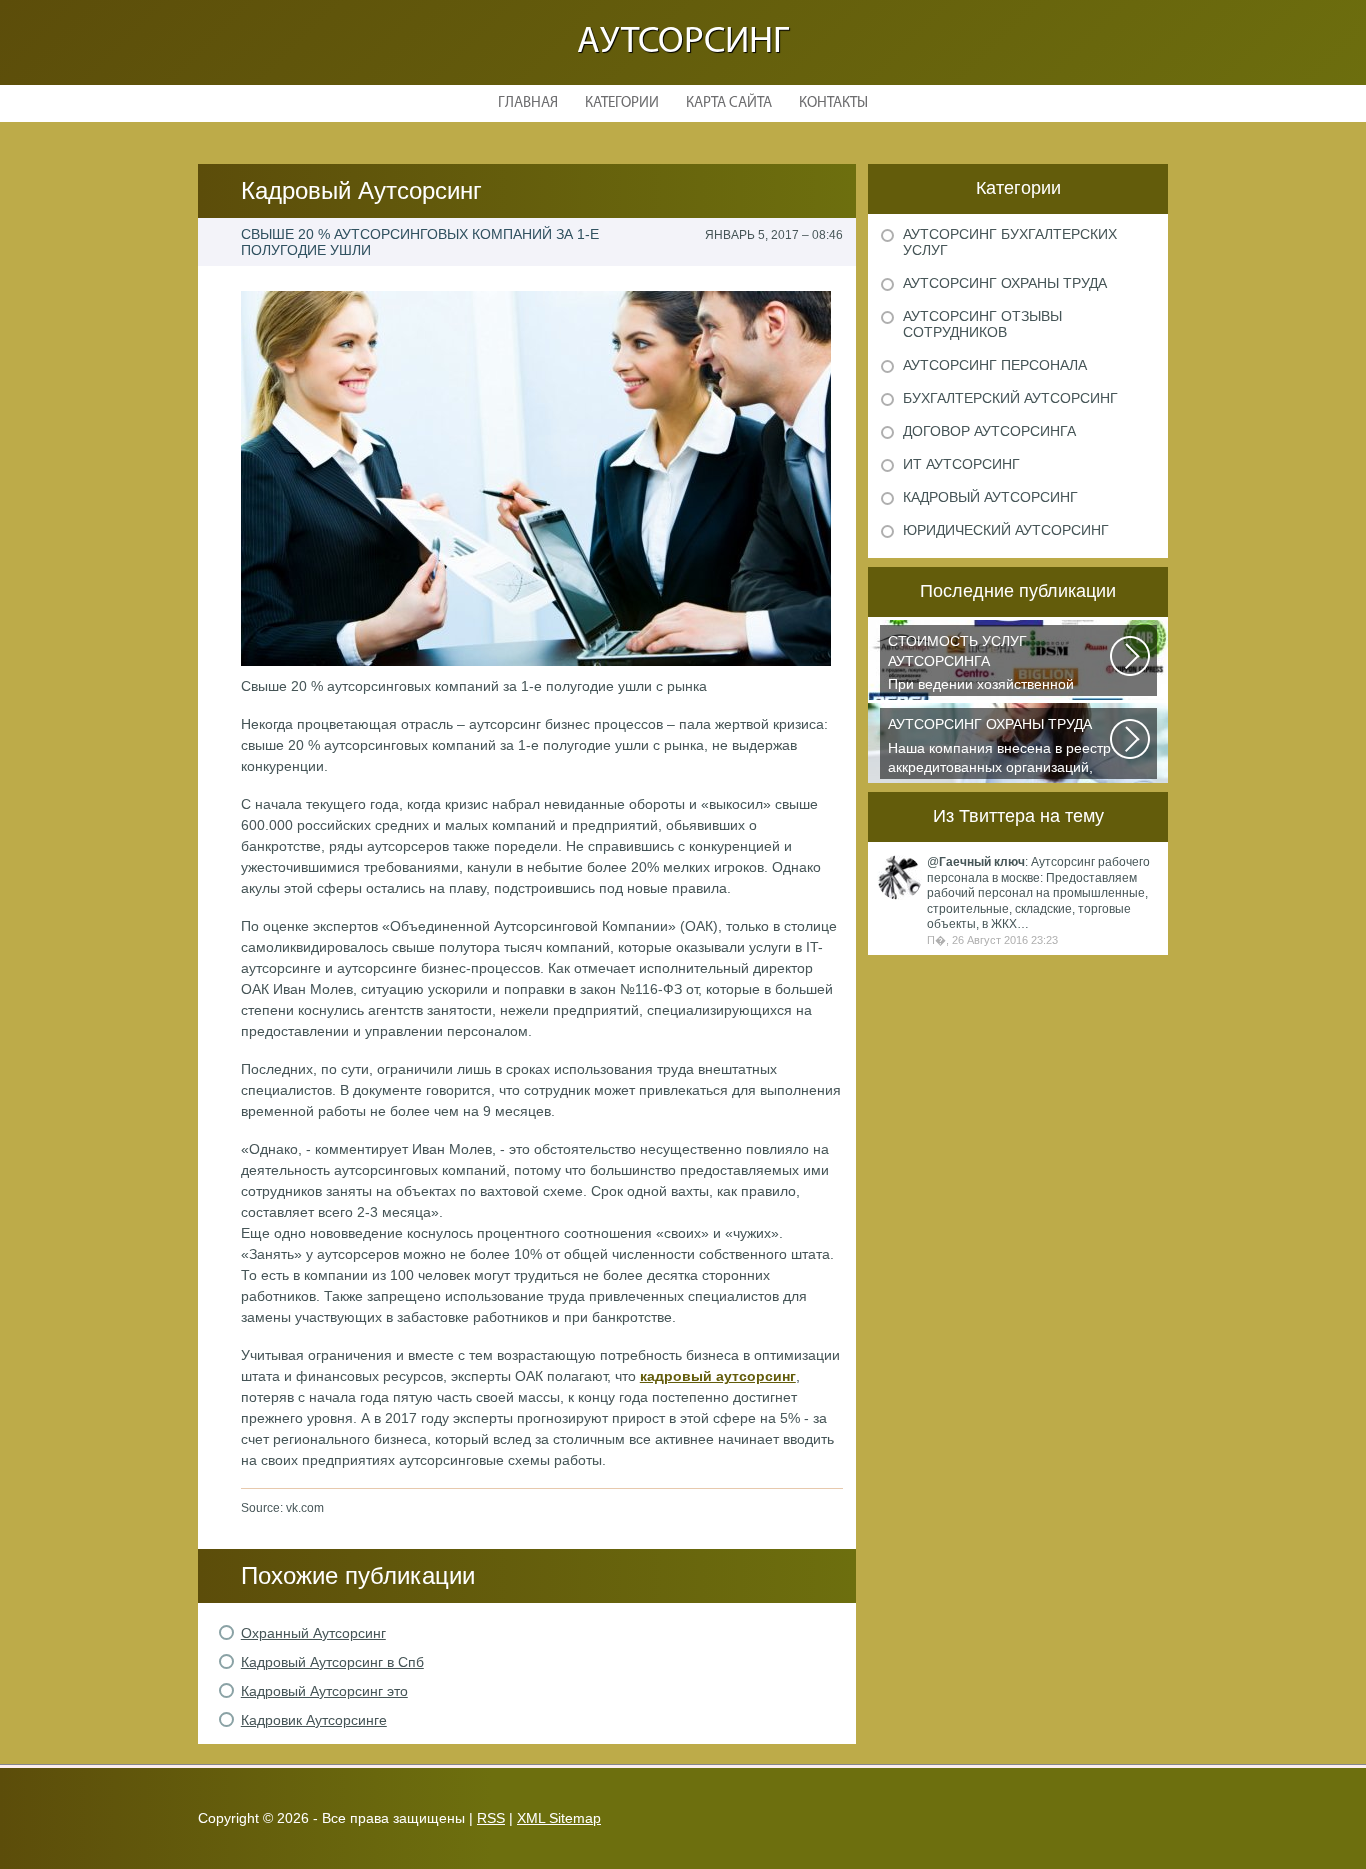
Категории (622, 103)
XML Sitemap (559, 1818)
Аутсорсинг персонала (995, 365)
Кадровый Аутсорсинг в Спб (332, 1662)
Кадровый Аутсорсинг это (324, 1691)
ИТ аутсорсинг (961, 464)
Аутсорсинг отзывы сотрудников (982, 324)
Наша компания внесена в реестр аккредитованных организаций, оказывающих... (999, 747)
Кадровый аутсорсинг (990, 497)
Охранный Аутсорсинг (313, 1633)
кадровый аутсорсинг (718, 1376)
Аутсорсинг (683, 42)
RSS (491, 1818)
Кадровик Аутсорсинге (314, 1720)
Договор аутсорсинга (989, 431)
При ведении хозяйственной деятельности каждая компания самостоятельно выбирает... (992, 664)
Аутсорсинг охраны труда (1005, 283)
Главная (528, 103)
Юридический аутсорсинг (1006, 530)
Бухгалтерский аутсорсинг (1010, 398)
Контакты (833, 103)
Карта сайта (729, 103)
